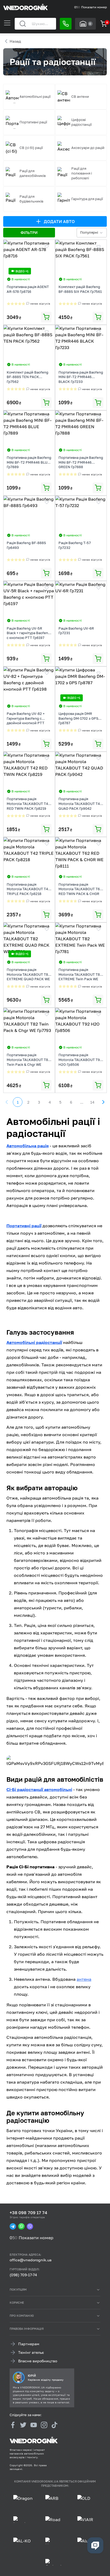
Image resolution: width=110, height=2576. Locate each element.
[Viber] (30, 2226)
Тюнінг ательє (31, 2352)
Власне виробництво (38, 2361)
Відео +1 (22, 271)
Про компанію (22, 2316)
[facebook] (13, 2425)
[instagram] (44, 2425)
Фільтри (29, 232)
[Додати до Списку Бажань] (47, 246)
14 (92, 1102)
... (82, 1102)
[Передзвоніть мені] (66, 24)
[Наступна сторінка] (103, 1102)
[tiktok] (54, 2425)
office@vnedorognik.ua (31, 2260)
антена (84, 1979)
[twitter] (23, 2425)
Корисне (17, 2302)
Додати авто (59, 221)
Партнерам (29, 2344)
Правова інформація (27, 2329)
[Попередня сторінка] (7, 1102)
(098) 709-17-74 (23, 2275)
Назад (15, 41)
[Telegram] (13, 2226)
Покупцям (18, 2289)
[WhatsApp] (21, 2226)
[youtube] (34, 2425)
